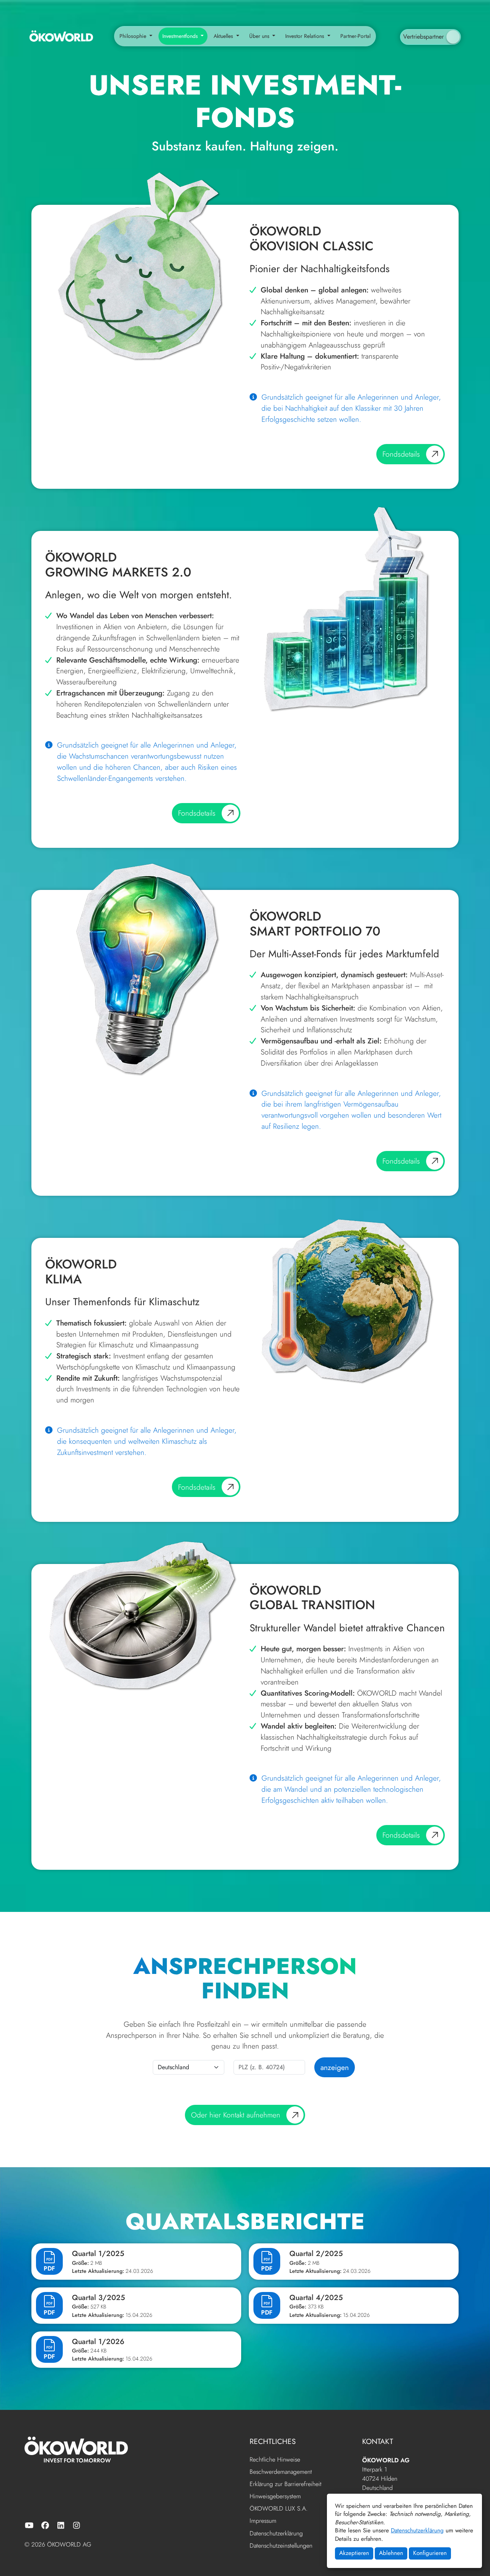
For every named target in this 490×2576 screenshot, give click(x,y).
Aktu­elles (224, 36)
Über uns (260, 36)
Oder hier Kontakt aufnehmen (236, 2115)
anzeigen (335, 2067)
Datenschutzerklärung (417, 2530)
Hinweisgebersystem (275, 2497)
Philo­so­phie (134, 36)
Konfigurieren (430, 2553)
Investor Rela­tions (305, 36)
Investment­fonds (181, 36)
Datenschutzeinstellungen (281, 2546)
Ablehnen (391, 2553)
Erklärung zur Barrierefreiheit (286, 2484)
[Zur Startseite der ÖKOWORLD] (61, 36)
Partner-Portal (355, 36)
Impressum (263, 2521)
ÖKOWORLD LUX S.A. (279, 2509)
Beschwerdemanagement (281, 2472)
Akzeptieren (354, 2553)
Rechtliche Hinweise (275, 2460)
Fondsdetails (401, 454)
